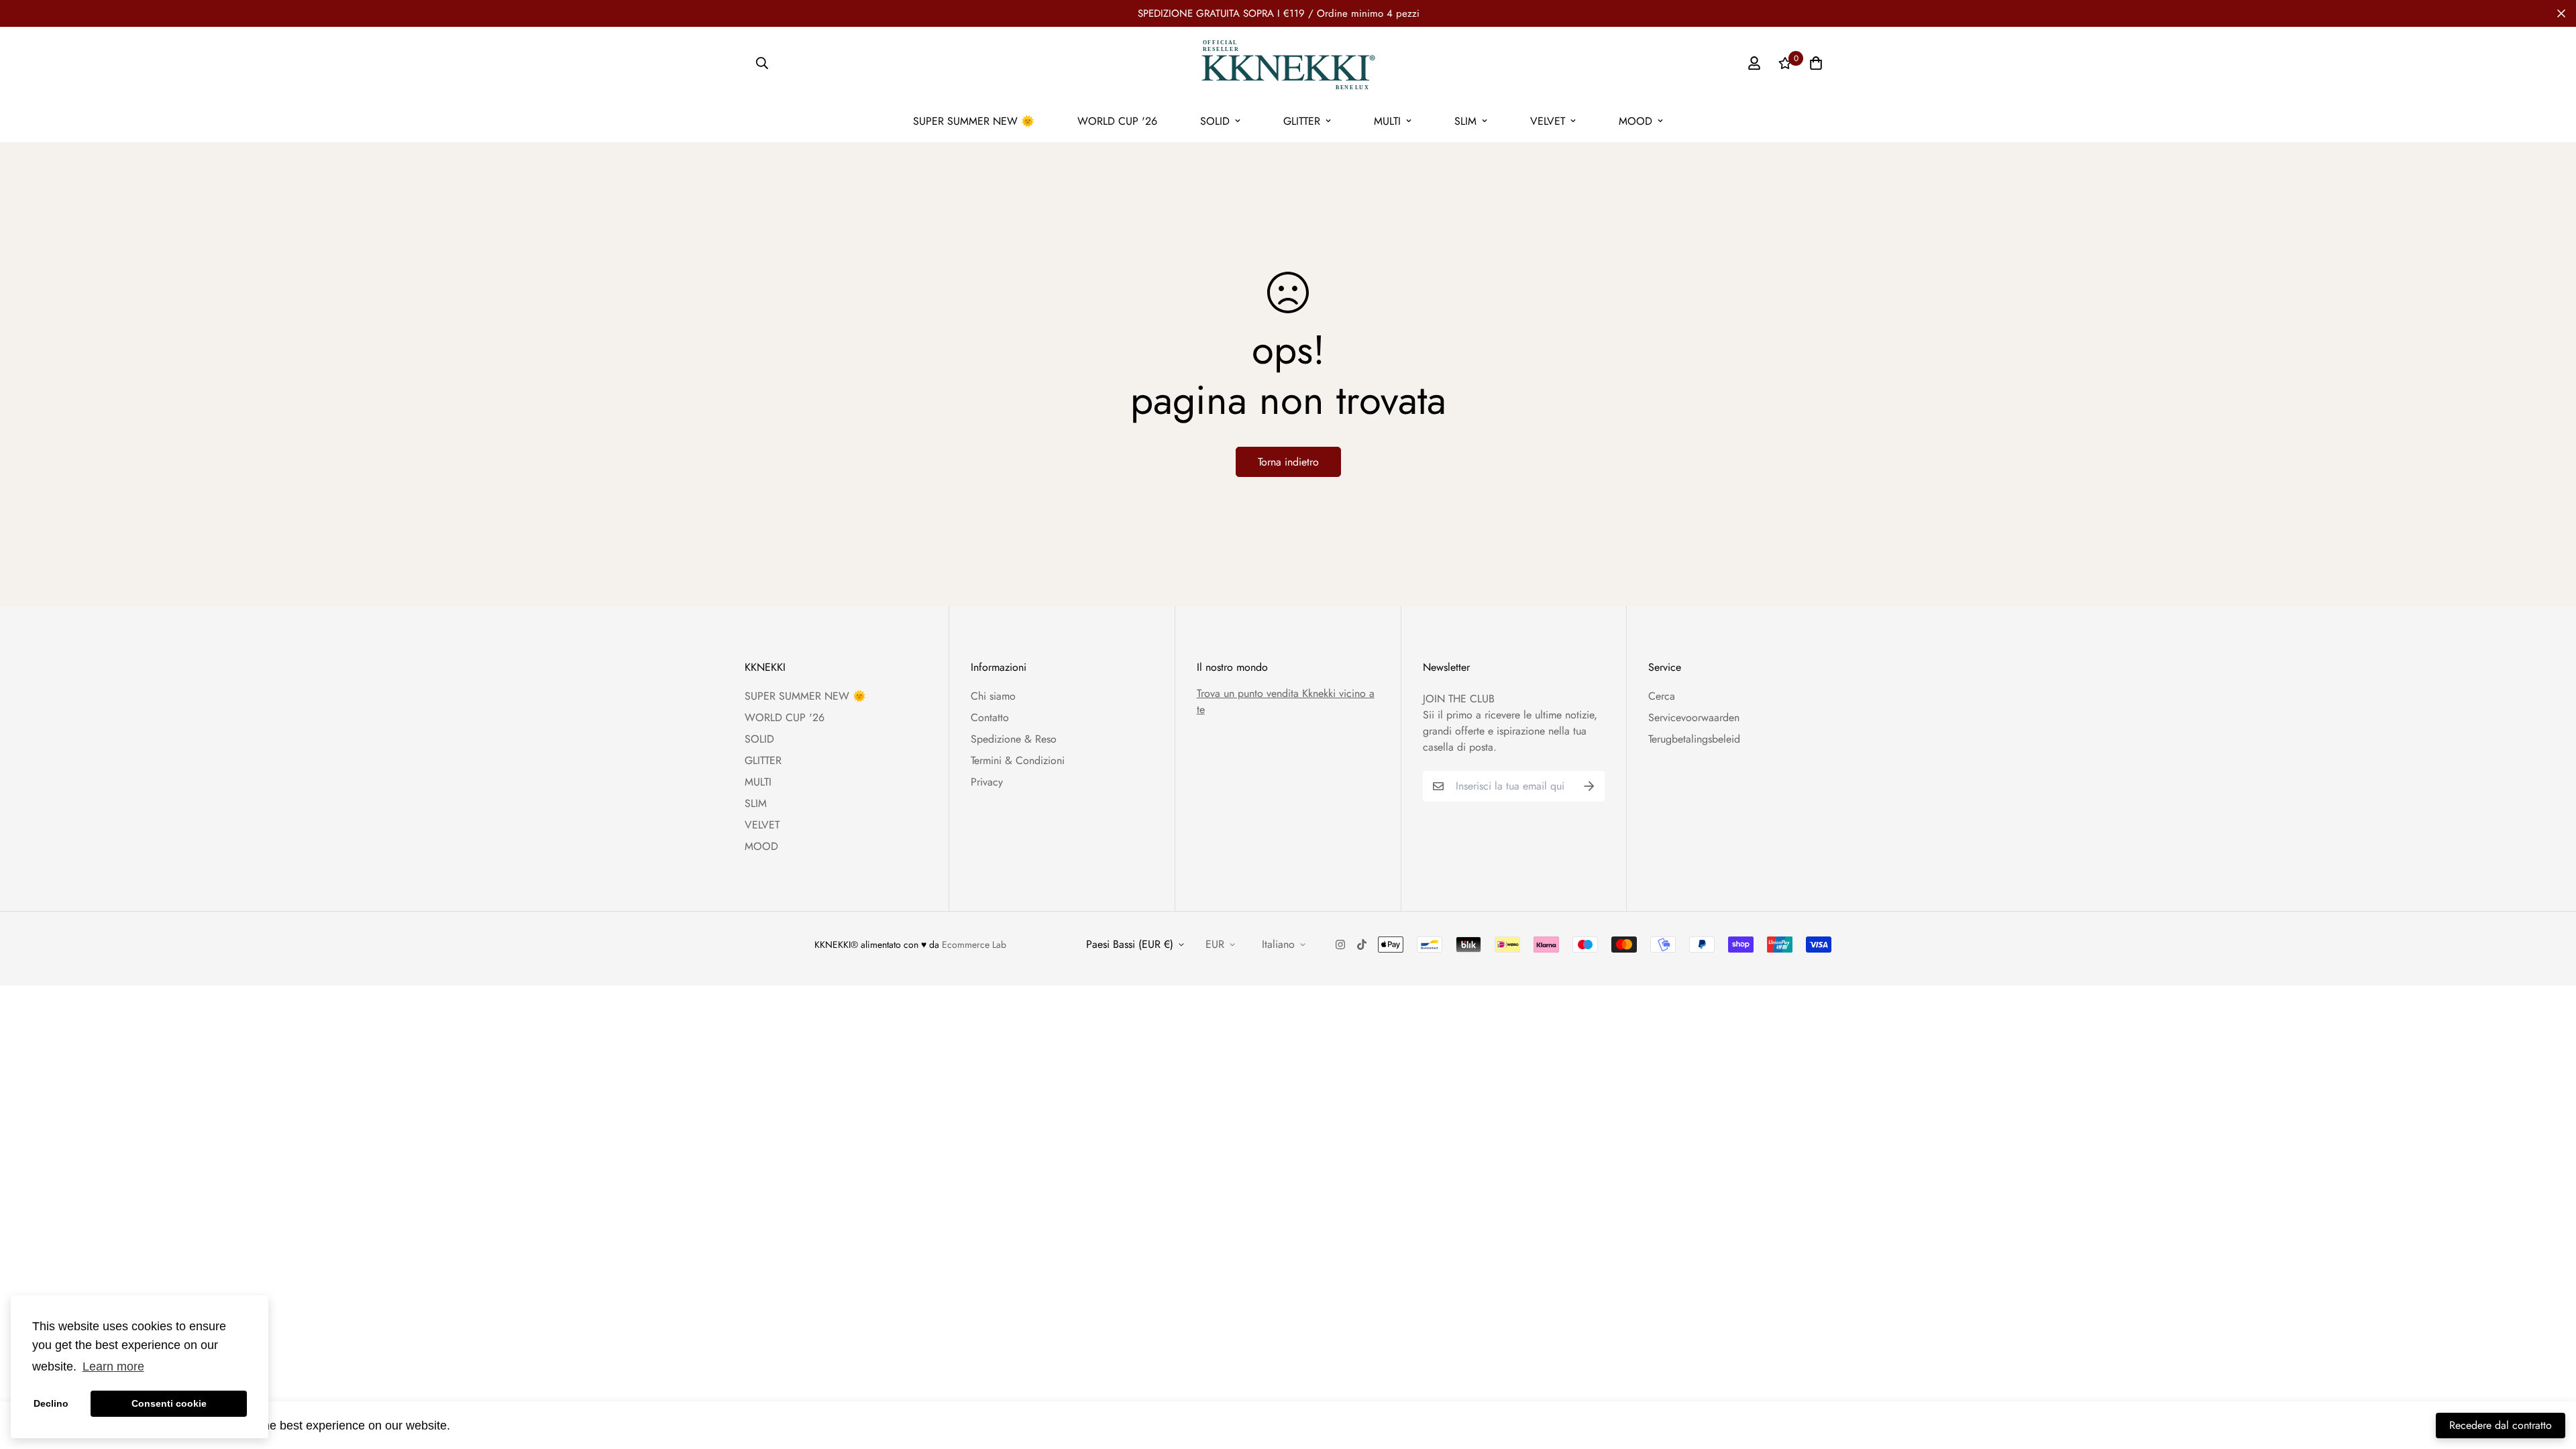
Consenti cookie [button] (169, 1403)
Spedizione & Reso (1014, 739)
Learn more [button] (113, 1366)
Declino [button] (51, 1403)
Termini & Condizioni (1018, 760)
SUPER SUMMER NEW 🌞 (974, 121)
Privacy (987, 782)
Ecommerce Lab (974, 945)
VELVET (1548, 121)
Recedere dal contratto (2501, 1425)
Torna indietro (1288, 462)
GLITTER (1302, 121)
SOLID (1215, 121)
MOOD (1635, 121)
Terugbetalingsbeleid (1694, 739)
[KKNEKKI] (1288, 63)
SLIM (1465, 121)
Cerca (1662, 696)
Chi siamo (993, 696)
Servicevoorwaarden (1694, 717)
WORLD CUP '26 (1117, 121)
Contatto (990, 717)
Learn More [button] (486, 1425)
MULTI (1387, 121)
